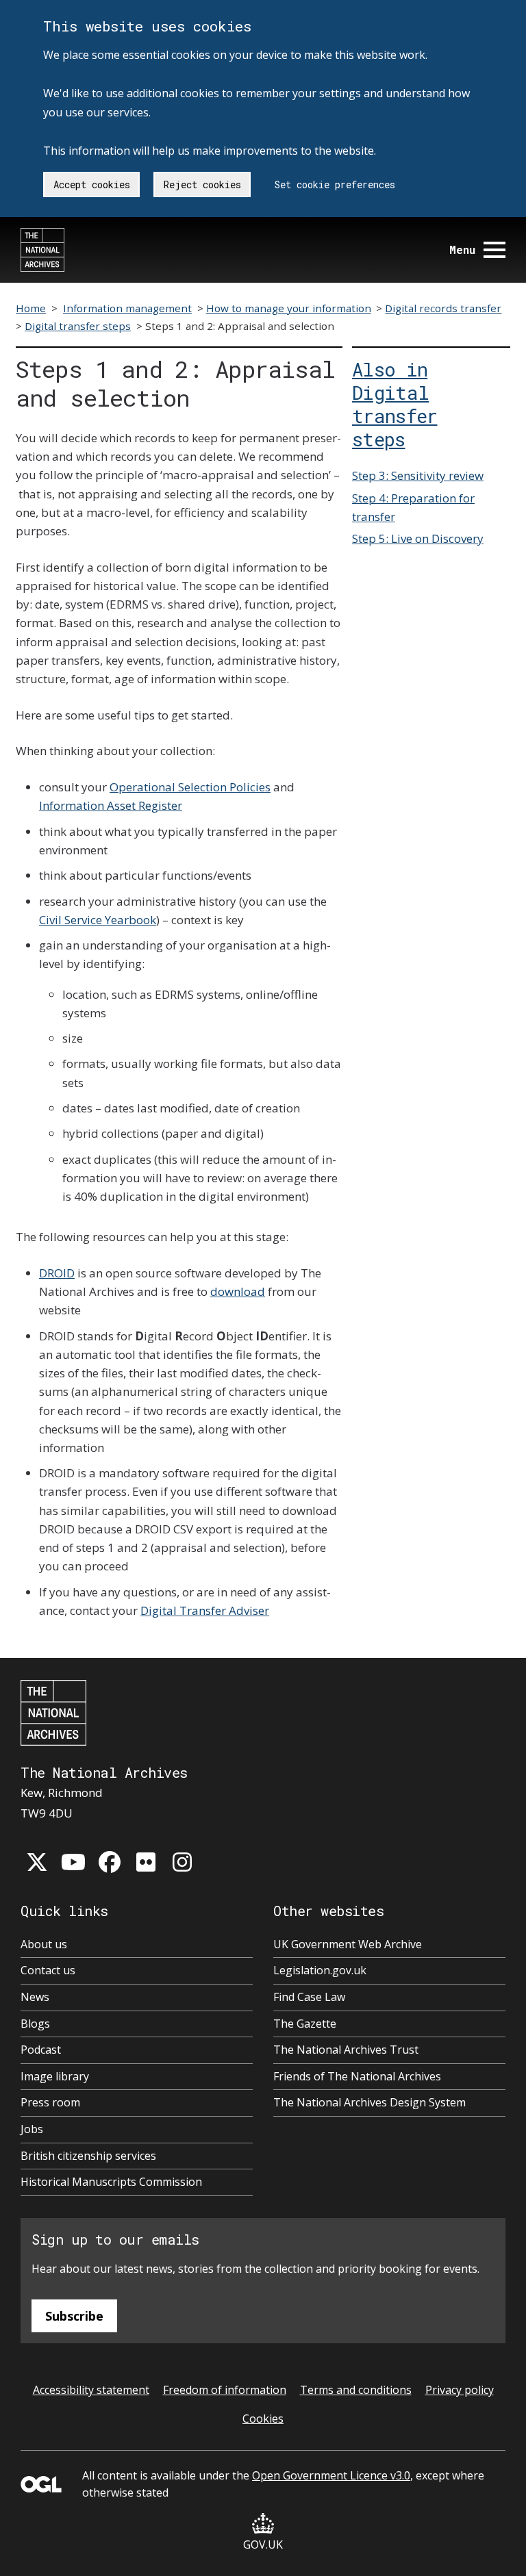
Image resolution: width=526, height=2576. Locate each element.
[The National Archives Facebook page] (110, 1862)
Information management (127, 308)
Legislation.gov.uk (320, 1970)
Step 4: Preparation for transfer (413, 507)
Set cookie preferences (335, 184)
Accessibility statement (91, 2390)
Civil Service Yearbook (98, 920)
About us (44, 1944)
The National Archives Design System (370, 2102)
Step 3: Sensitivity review (418, 475)
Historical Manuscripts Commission (111, 2182)
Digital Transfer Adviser (205, 1610)
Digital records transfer (443, 308)
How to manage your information (289, 308)
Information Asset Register (111, 805)
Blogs (35, 2024)
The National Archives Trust (346, 2050)
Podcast (41, 2050)
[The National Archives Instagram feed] (182, 1862)
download (238, 1291)
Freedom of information (225, 2390)
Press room (50, 2102)
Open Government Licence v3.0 (331, 2475)
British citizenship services (88, 2156)
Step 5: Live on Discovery (418, 538)
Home (31, 308)
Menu (462, 250)
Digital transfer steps (78, 326)
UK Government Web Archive (348, 1944)
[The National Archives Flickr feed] (146, 1862)
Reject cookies (202, 184)
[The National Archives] (42, 250)
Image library (55, 2076)
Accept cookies (92, 184)
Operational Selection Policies (190, 787)
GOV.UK (263, 2545)
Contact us (48, 1970)
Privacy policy (460, 2390)
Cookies (263, 2419)
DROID (57, 1273)
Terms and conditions (356, 2390)
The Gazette (305, 2024)
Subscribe (74, 2316)
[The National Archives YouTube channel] (73, 1862)
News (35, 1997)
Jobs (32, 2129)
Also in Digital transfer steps (395, 404)
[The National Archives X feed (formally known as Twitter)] (37, 1862)
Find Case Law (309, 1997)
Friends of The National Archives (357, 2076)
